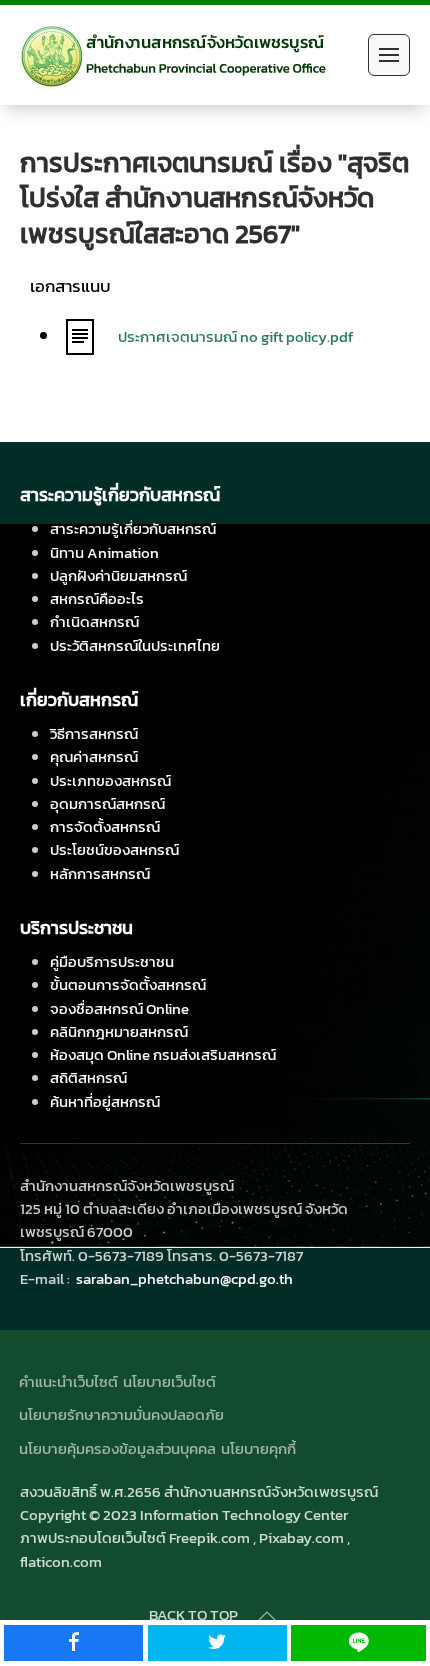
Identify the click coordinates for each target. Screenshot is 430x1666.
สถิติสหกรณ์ (88, 1077)
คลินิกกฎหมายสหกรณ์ (119, 1031)
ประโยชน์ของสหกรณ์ (114, 849)
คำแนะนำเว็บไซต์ (68, 1381)
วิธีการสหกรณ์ (94, 733)
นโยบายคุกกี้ (258, 1448)
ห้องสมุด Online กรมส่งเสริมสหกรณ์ (163, 1054)
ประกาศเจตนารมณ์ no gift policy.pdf (235, 336)
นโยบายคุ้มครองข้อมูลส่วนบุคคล (117, 1448)
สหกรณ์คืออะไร (97, 598)
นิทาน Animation (104, 552)
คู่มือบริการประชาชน (112, 961)
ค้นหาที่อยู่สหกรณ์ (105, 1101)
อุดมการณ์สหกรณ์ (107, 803)
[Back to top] (267, 1616)
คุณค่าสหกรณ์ (94, 756)
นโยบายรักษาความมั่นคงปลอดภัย (121, 1414)
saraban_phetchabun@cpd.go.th (184, 1278)
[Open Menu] (389, 55)
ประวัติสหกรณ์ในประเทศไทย (135, 645)
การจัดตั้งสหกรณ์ (105, 826)
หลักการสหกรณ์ (100, 873)
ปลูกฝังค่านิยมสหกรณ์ (118, 575)
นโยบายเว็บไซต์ (169, 1381)
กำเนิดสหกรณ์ (94, 621)
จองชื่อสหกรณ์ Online (119, 1008)
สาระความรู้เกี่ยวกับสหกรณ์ (133, 528)
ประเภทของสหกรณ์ (110, 780)
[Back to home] (173, 55)
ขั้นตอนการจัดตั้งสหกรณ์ (128, 984)
